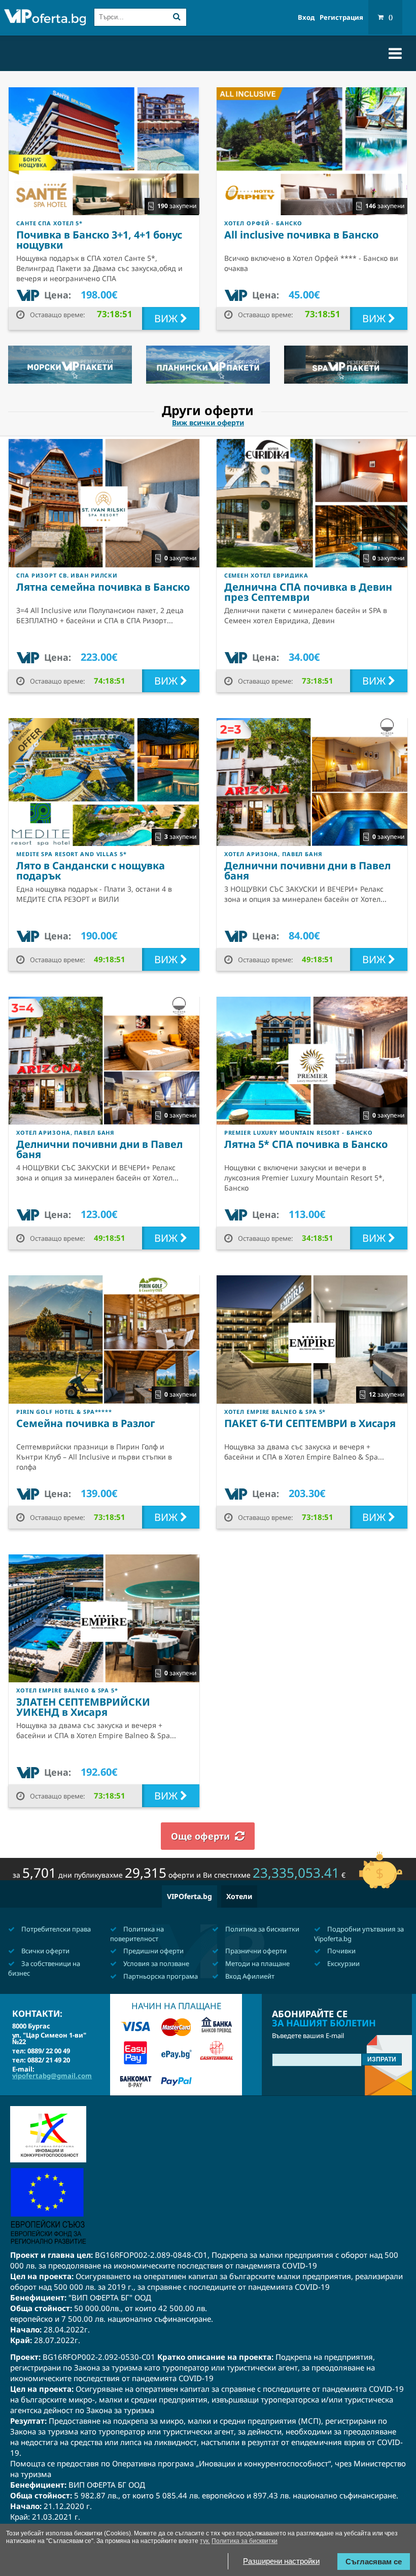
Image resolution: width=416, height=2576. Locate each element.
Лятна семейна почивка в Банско (103, 587)
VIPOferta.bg (189, 1896)
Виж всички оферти (208, 423)
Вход (306, 18)
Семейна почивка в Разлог (86, 1423)
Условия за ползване (155, 1963)
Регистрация (341, 18)
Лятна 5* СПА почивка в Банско (306, 1144)
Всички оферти (45, 1951)
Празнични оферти (255, 1951)
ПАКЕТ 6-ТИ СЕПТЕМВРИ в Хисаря (310, 1423)
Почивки (341, 1951)
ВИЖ (167, 318)
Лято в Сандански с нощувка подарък (91, 871)
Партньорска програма (160, 1976)
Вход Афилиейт (249, 1976)
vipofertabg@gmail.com (52, 2076)
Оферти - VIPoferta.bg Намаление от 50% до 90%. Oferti (45, 19)
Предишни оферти (153, 1951)
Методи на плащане (257, 1963)
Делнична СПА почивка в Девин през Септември (308, 592)
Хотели (239, 1896)
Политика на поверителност (137, 1934)
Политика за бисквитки (262, 1929)
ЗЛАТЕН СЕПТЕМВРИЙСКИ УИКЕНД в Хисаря (83, 1707)
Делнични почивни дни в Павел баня (307, 871)
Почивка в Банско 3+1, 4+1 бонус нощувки (99, 240)
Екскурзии (343, 1963)
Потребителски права (55, 1929)
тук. (205, 2541)
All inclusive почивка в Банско (301, 235)
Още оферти (200, 1836)
